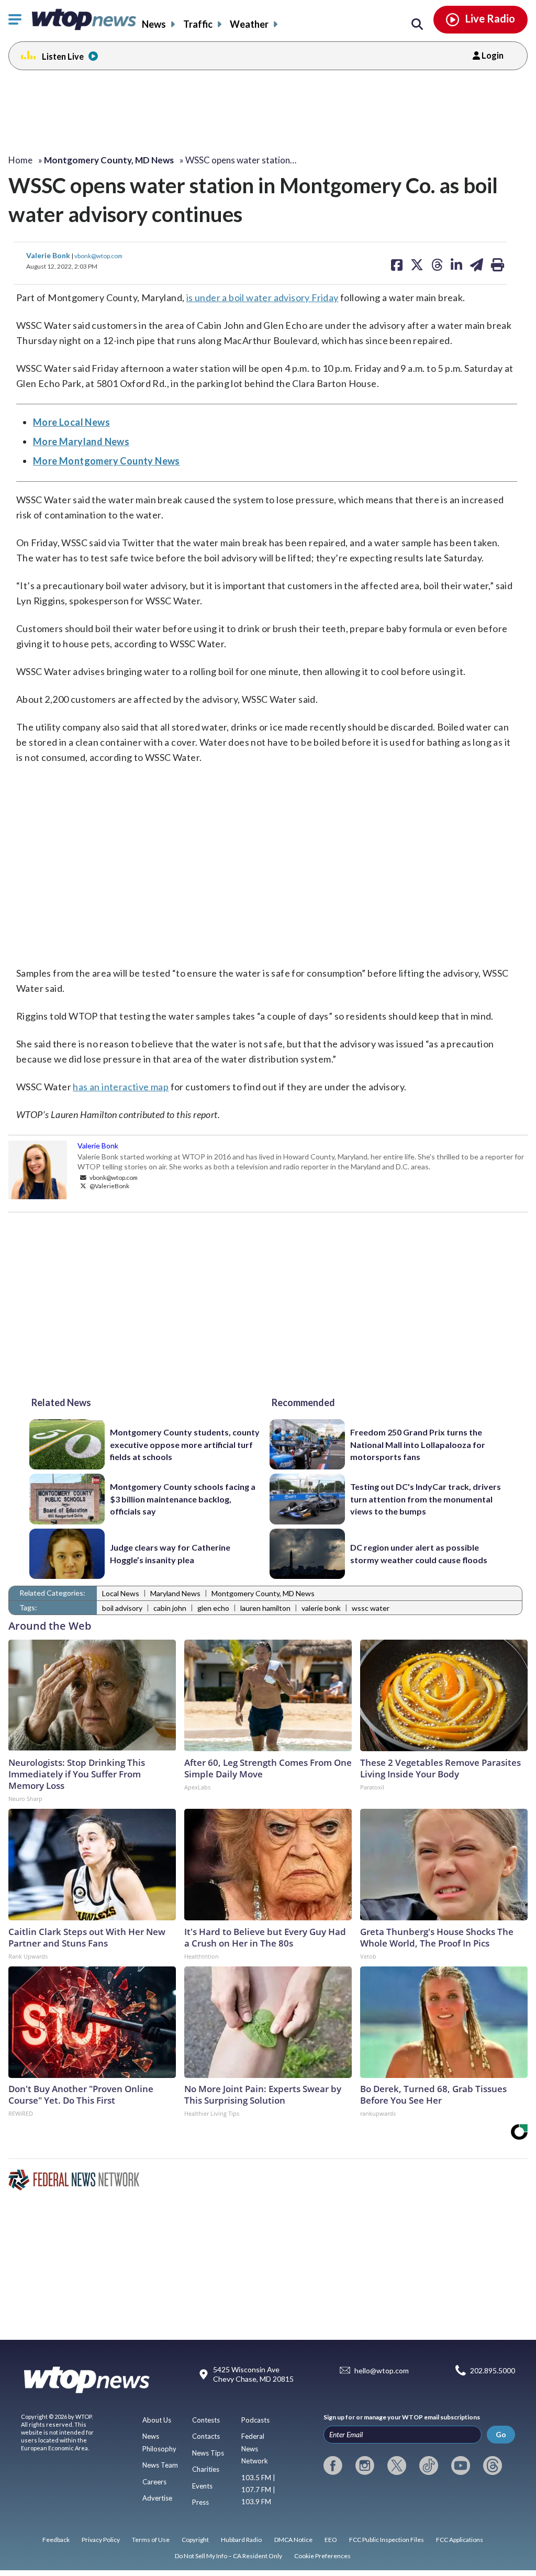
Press (200, 2502)
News (154, 24)
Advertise (157, 2498)
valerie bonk (321, 1608)
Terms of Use (151, 2540)
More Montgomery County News (107, 461)
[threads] (493, 2466)
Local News (121, 1593)
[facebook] (333, 2466)
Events (202, 2486)
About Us (157, 2420)
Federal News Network (255, 2448)
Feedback (56, 2540)
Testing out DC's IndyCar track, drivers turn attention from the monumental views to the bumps (426, 1499)
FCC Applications (460, 2540)
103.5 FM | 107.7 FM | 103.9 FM (258, 2490)
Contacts (206, 2436)
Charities (206, 2469)
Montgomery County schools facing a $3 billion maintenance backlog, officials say (183, 1499)
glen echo (213, 1608)
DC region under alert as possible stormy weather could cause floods (419, 1553)
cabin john (170, 1608)
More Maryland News (81, 441)
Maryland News (175, 1593)
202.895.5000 (493, 2370)
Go (501, 2434)
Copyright (195, 2540)
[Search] (417, 25)
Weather (249, 24)
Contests (206, 2420)
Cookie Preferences (322, 2556)
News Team (160, 2465)
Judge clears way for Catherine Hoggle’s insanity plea (170, 1553)
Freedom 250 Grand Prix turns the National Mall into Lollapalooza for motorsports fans (418, 1444)
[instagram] (365, 2466)
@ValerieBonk (109, 1186)
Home (20, 160)
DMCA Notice (293, 2540)
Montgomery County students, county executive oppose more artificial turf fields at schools (185, 1444)
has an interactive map (121, 1087)
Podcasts (255, 2420)
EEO (331, 2540)
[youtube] (461, 2466)
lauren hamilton (265, 1608)
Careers (154, 2482)
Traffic (198, 24)
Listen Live (63, 56)
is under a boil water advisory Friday (263, 297)
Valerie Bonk (49, 255)
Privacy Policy (101, 2540)
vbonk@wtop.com (98, 256)
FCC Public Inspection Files (387, 2540)
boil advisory (122, 1608)
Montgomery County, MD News (263, 1593)
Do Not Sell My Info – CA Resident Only (228, 2556)
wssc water (371, 1608)
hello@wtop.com (382, 2370)
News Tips (208, 2453)
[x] (397, 2466)
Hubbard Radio (241, 2540)
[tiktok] (429, 2466)
